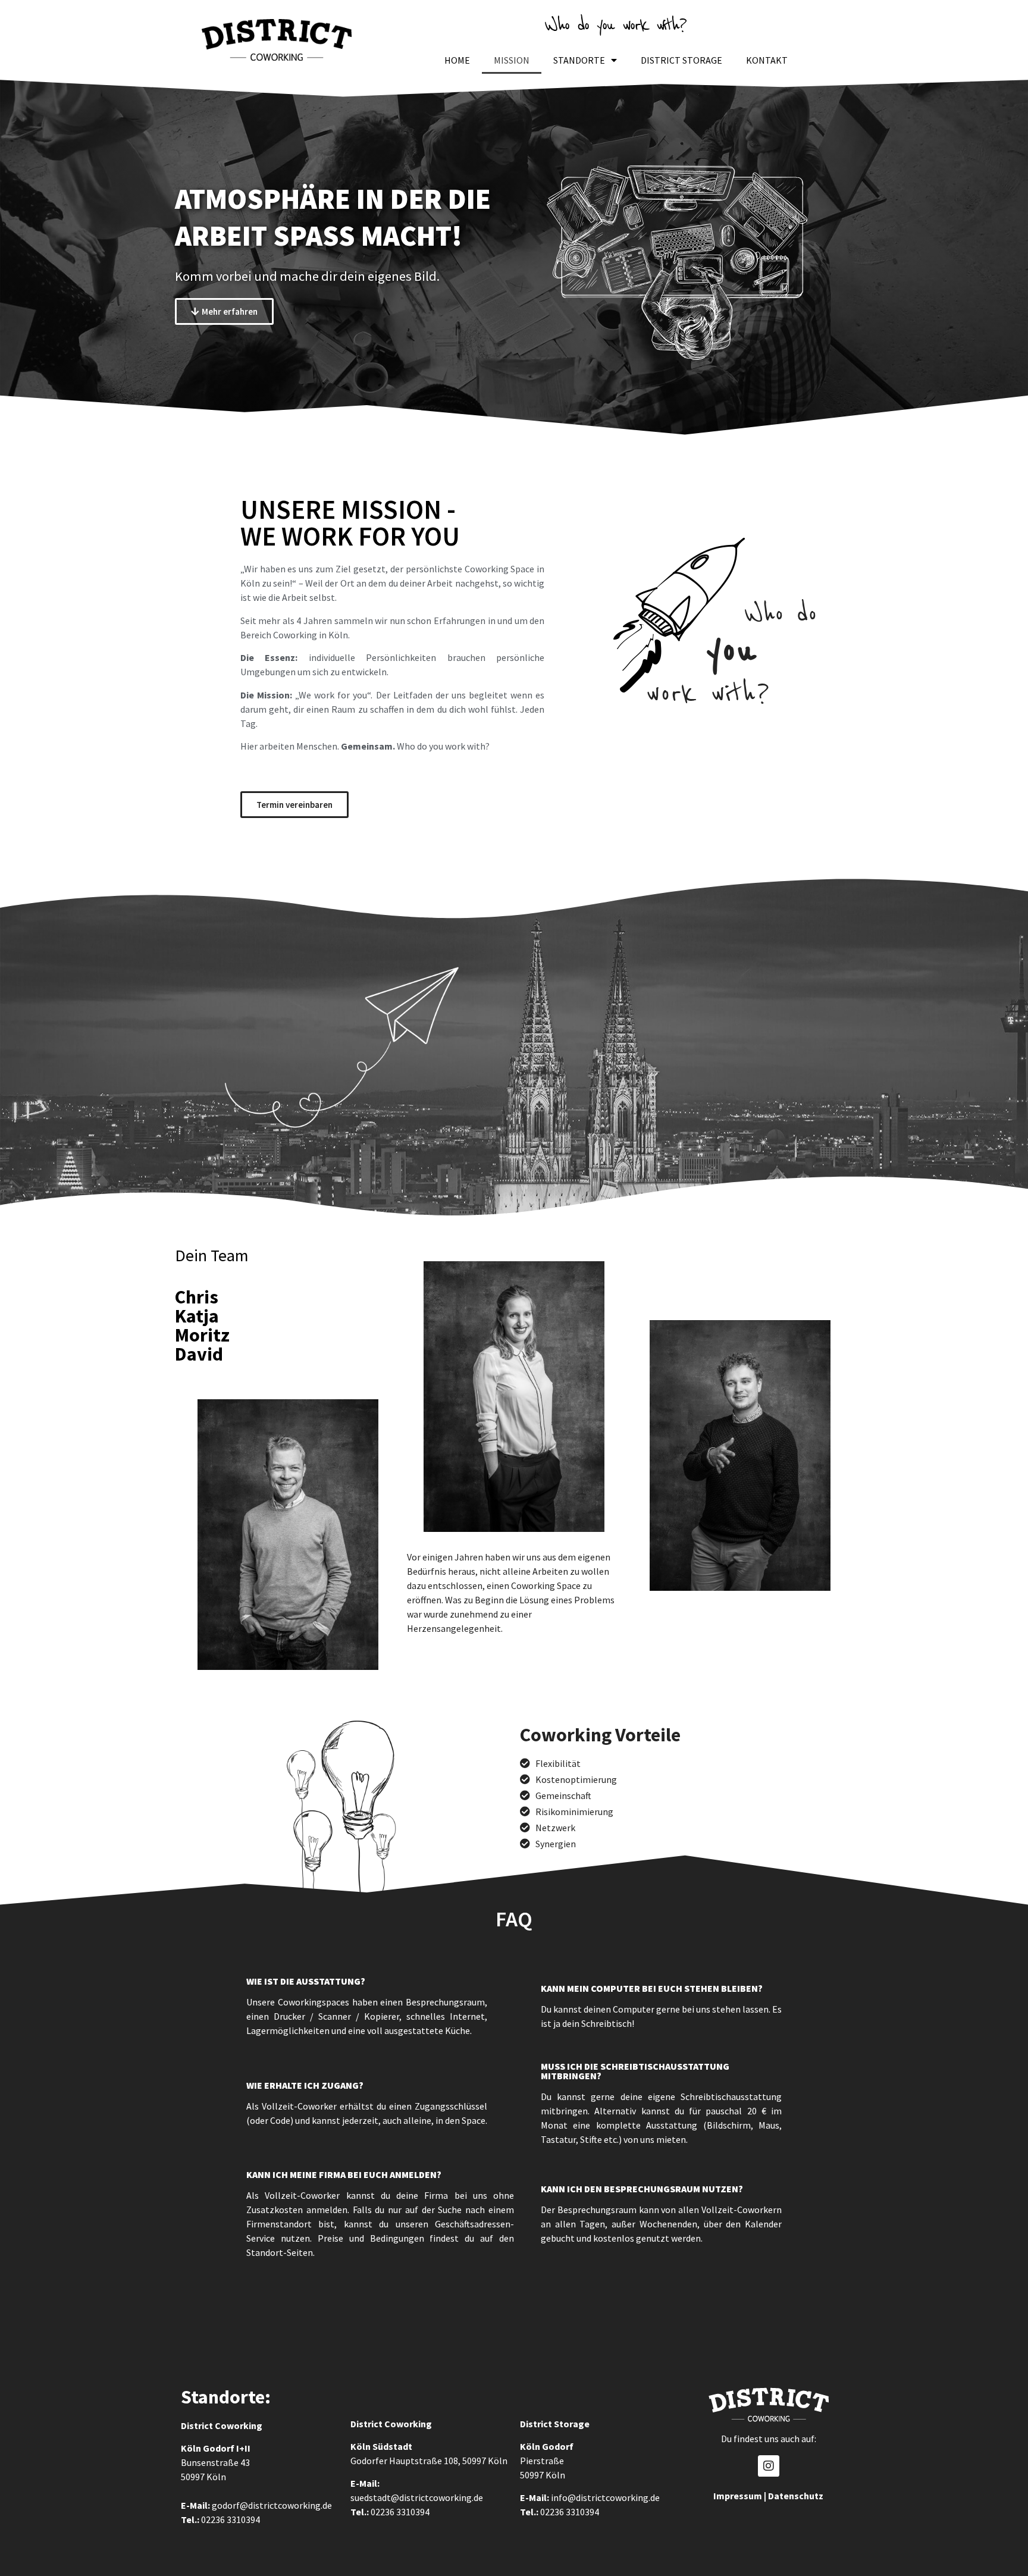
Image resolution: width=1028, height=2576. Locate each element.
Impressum (738, 2496)
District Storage (681, 60)
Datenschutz (796, 2496)
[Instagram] (769, 2466)
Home (457, 60)
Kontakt (767, 60)
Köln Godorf (208, 2448)
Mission (512, 60)
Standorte (579, 60)
